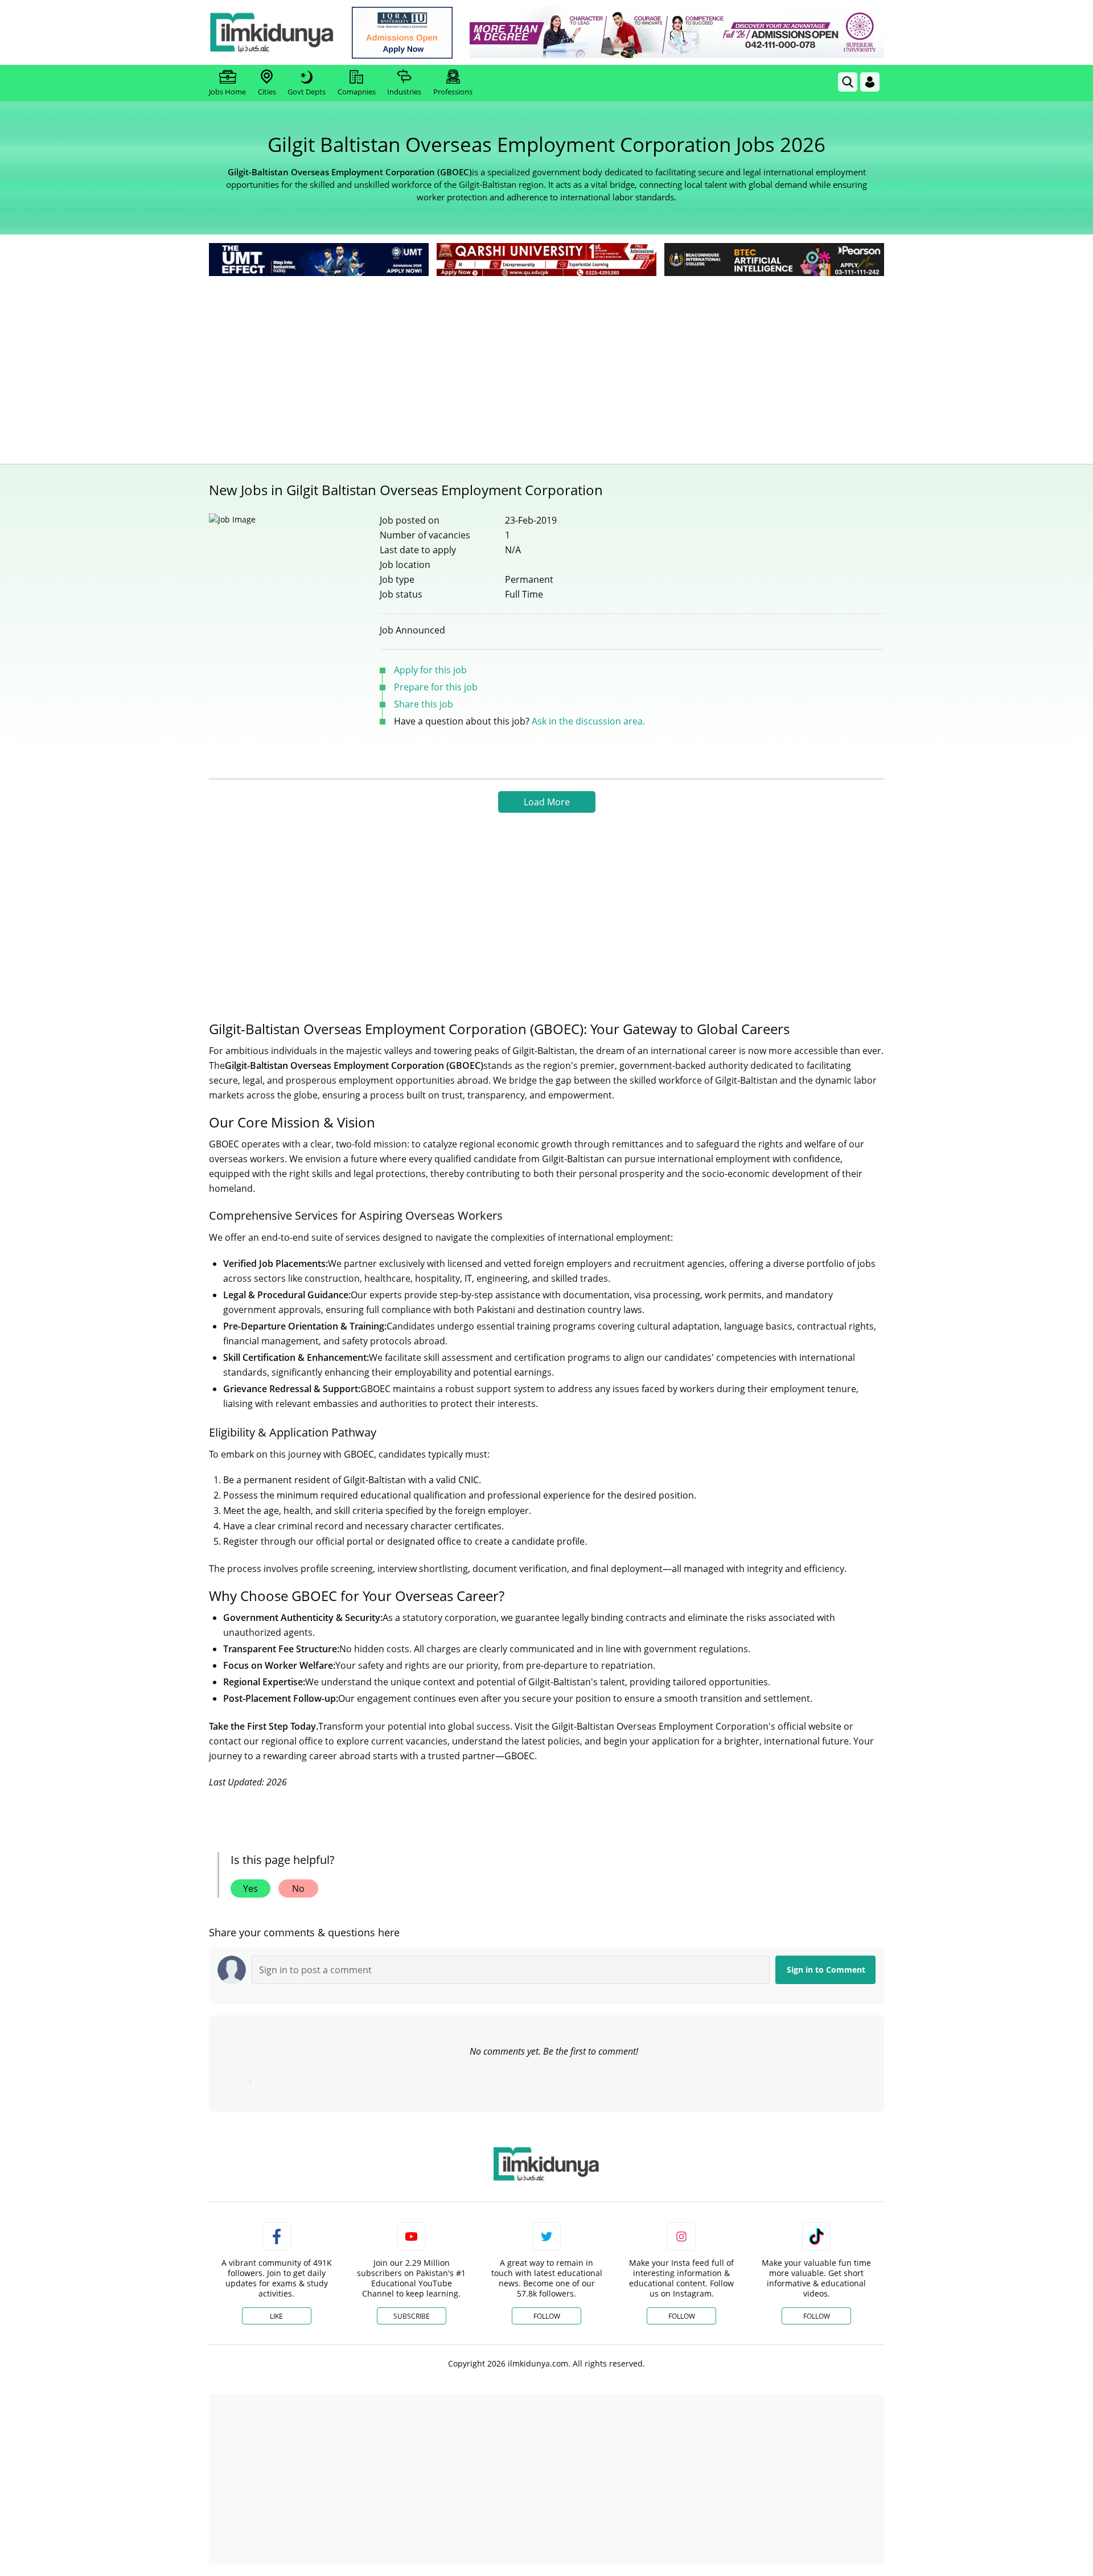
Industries (404, 92)
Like (276, 2316)
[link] (402, 33)
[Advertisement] (546, 364)
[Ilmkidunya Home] (272, 32)
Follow (547, 2316)
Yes (250, 1888)
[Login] (870, 82)
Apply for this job (430, 670)
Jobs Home (227, 92)
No (298, 1888)
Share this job (424, 704)
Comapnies (357, 92)
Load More (547, 802)
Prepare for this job (436, 687)
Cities (267, 92)
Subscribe (412, 2316)
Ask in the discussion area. (588, 721)
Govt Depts (307, 92)
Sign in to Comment (826, 1970)
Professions (453, 92)
